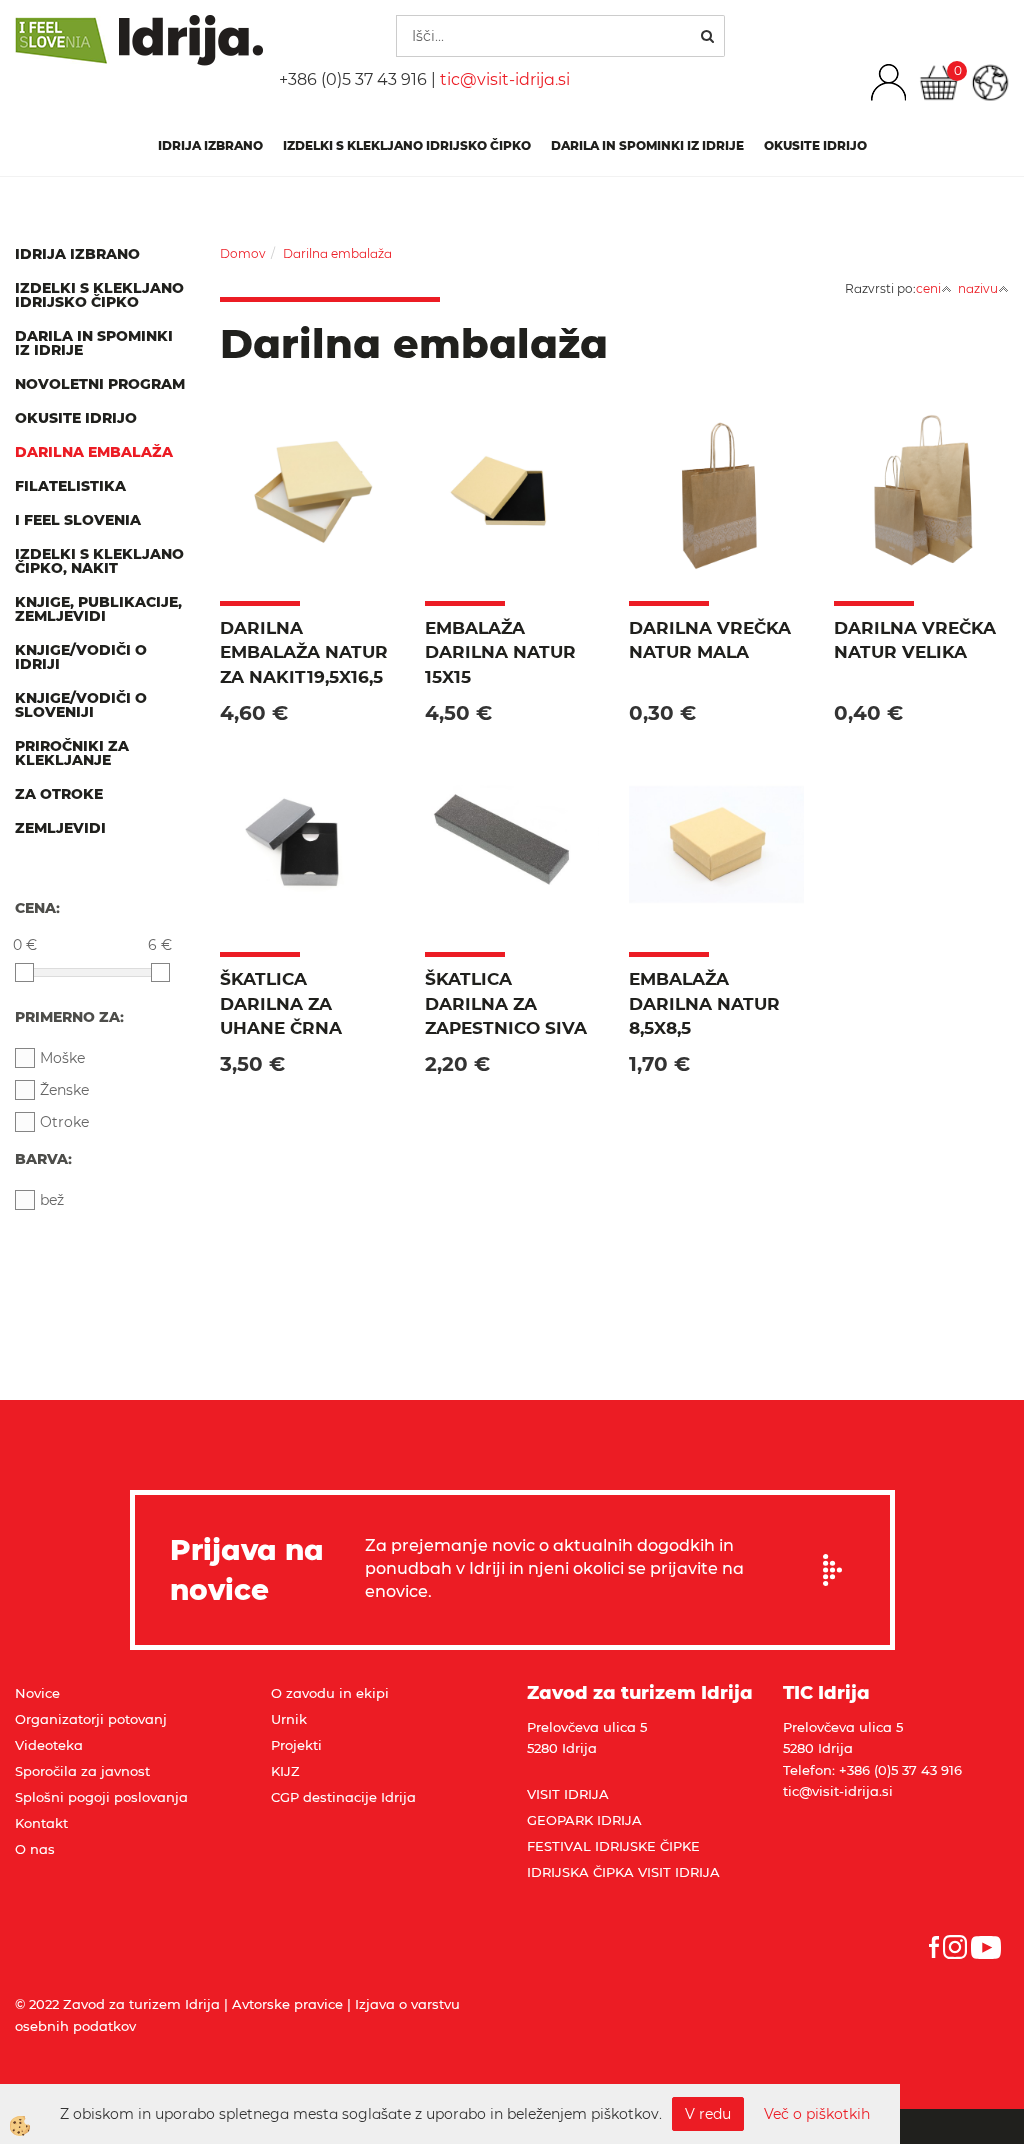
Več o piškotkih (817, 2114)
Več (307, 524)
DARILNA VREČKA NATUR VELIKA (915, 640)
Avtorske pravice (287, 2004)
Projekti (296, 1745)
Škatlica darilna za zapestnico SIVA (506, 1003)
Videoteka (49, 1745)
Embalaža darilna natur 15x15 (500, 652)
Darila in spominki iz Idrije (647, 145)
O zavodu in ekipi (330, 1693)
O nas (35, 1849)
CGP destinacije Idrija (343, 1797)
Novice (37, 1693)
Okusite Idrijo (815, 145)
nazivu (978, 288)
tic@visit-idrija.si (505, 79)
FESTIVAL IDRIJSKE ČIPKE (613, 1846)
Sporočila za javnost (82, 1771)
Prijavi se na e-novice (839, 1570)
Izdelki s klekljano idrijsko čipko (407, 145)
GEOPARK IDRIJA (584, 1820)
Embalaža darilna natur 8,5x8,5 (704, 1003)
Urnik (289, 1719)
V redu (708, 2114)
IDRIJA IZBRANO (210, 145)
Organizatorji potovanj (91, 1719)
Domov (243, 253)
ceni (928, 288)
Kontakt (41, 1823)
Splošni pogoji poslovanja (101, 1797)
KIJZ (285, 1771)
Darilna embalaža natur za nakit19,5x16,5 (304, 652)
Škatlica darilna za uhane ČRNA (281, 1003)
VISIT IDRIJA (568, 1794)
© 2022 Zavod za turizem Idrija (117, 2004)
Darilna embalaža (337, 253)
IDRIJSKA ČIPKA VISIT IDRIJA (623, 1872)
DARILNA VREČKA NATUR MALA (710, 640)
